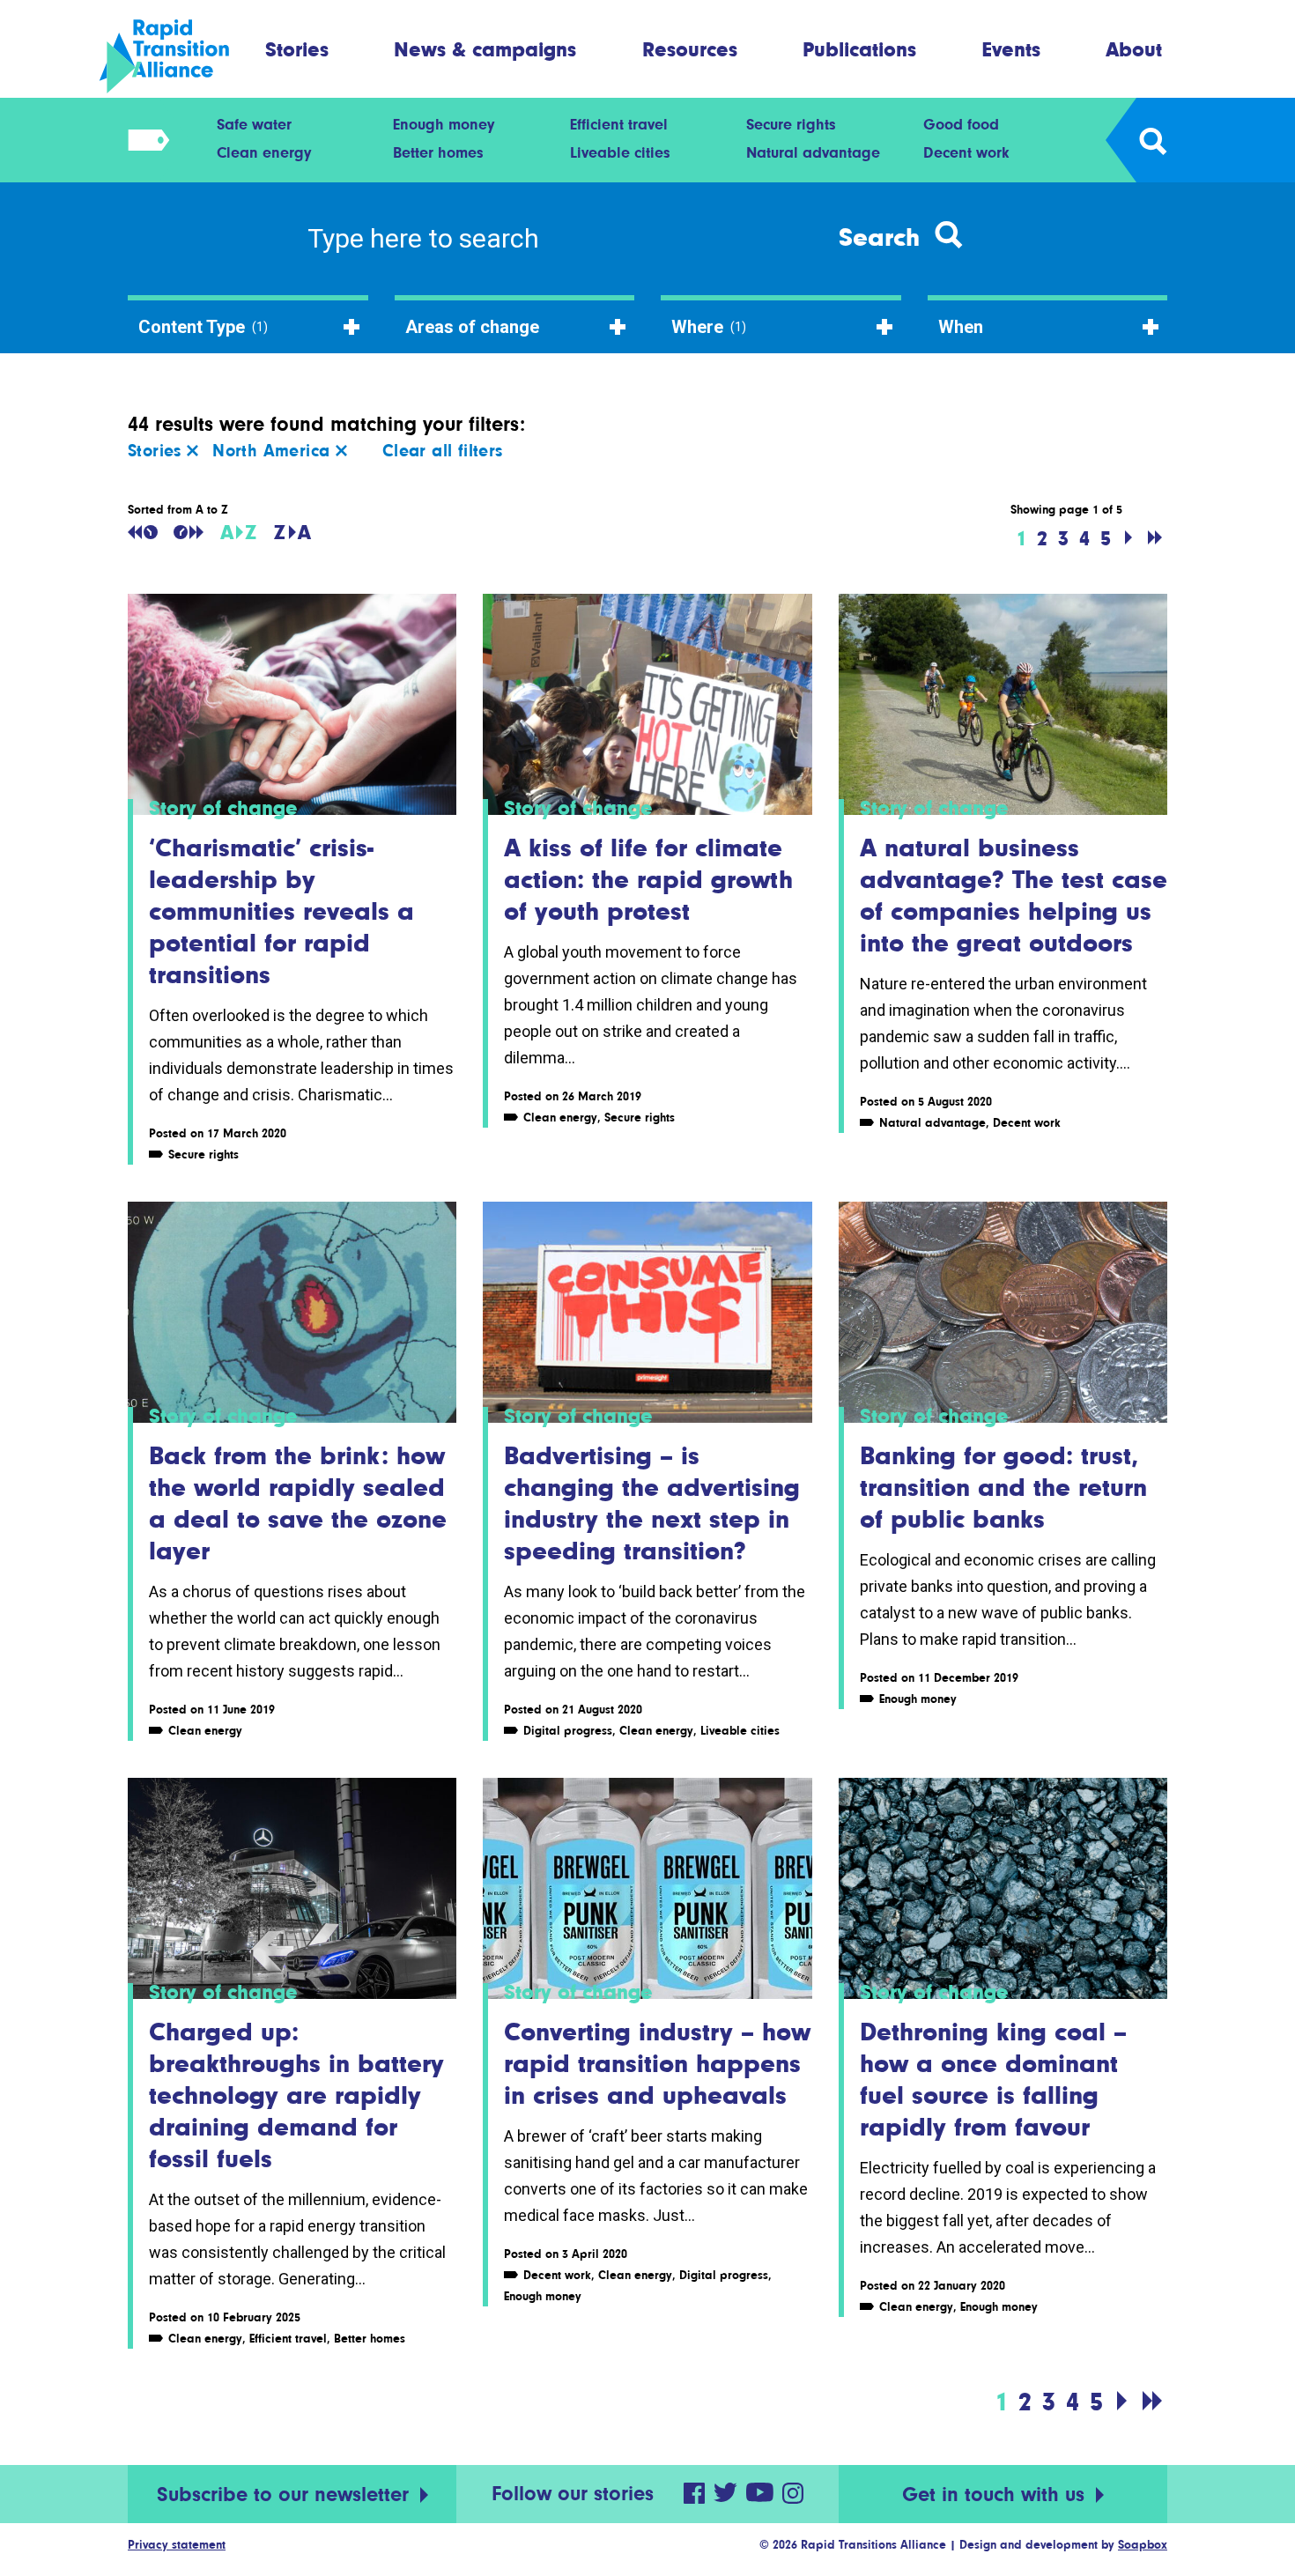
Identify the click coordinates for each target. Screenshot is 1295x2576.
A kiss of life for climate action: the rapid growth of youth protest (648, 879)
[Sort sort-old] (143, 532)
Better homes (438, 152)
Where (709, 327)
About (1134, 49)
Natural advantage (813, 152)
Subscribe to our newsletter (286, 2495)
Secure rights (791, 124)
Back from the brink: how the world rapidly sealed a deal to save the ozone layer (298, 1503)
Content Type (203, 327)
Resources (690, 49)
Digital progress (568, 1730)
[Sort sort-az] (238, 532)
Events (1011, 49)
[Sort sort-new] (189, 532)
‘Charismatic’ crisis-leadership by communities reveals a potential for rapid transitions (281, 911)
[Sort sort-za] (292, 532)
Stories (297, 49)
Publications (859, 49)
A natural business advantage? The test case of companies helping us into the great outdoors (1014, 895)
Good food (961, 124)
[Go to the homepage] (179, 56)
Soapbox (1143, 2544)
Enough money (444, 124)
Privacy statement (177, 2544)
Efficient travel (619, 124)
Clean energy (264, 152)
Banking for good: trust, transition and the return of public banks (1003, 1487)
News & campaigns (485, 49)
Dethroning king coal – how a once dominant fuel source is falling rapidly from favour (993, 2079)
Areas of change (472, 327)
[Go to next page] (1128, 538)
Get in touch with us (996, 2495)
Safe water (254, 124)
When (961, 327)
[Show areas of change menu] (143, 140)
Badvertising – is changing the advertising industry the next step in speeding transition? (652, 1503)
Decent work (966, 152)
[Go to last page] (1155, 538)
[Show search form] (1152, 140)
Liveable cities (620, 152)
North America (274, 451)
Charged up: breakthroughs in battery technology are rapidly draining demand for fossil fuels (296, 2095)
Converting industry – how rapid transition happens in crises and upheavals (657, 2063)
